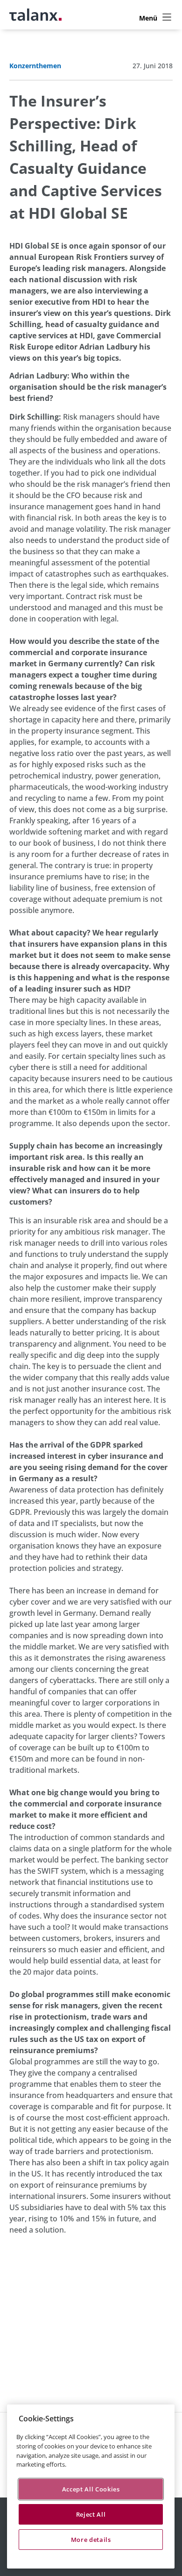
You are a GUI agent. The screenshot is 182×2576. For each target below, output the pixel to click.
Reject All (91, 2514)
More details (91, 2540)
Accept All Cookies (91, 2489)
